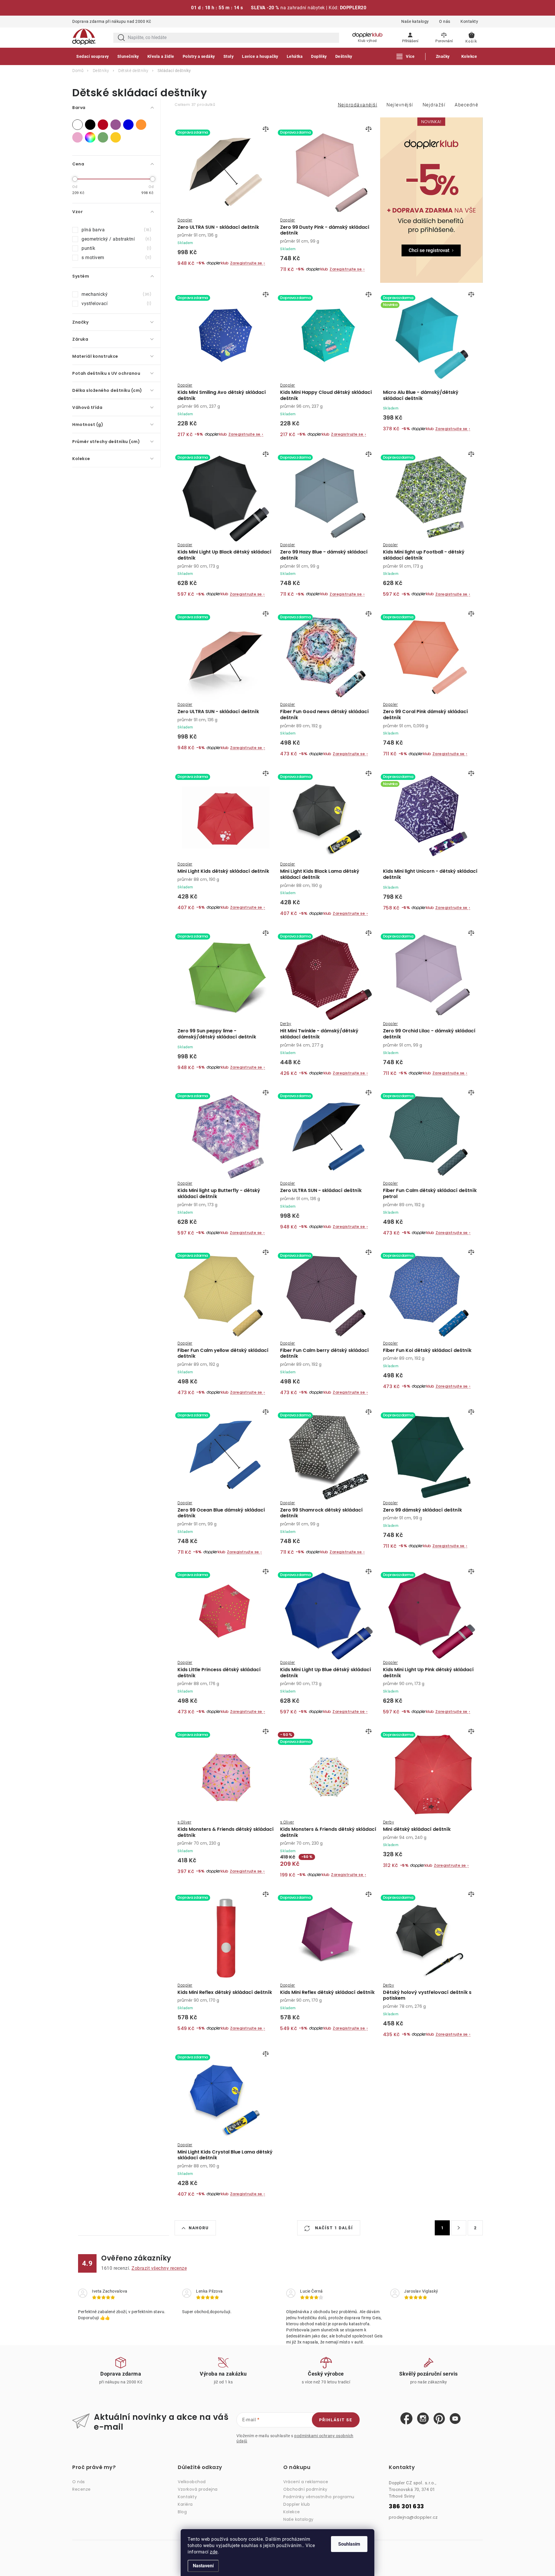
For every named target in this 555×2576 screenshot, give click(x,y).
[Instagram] (423, 2419)
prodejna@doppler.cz (413, 2517)
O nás (445, 21)
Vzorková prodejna (198, 2489)
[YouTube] (455, 2419)
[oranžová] (141, 125)
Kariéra (185, 2504)
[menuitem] (93, 56)
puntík (116, 248)
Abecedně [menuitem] (466, 105)
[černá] (90, 125)
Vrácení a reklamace (306, 2482)
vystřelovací (116, 303)
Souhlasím (349, 2544)
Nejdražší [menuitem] (434, 105)
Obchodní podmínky (305, 2489)
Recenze (82, 2489)
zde (214, 2552)
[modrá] (128, 125)
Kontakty (469, 21)
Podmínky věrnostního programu (319, 2497)
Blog (182, 2512)
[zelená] (103, 137)
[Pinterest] (439, 2419)
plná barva (116, 230)
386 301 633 (406, 2506)
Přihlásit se (336, 2420)
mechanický (116, 294)
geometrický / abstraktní (116, 239)
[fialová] (116, 125)
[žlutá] (116, 137)
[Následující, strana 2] (459, 2228)
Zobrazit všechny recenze (159, 2268)
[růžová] (77, 137)
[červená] (103, 125)
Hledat (121, 38)
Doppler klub (297, 2504)
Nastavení (203, 2566)
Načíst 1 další (333, 2228)
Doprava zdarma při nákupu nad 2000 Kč (112, 21)
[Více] (406, 56)
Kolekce (292, 2512)
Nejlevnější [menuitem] (400, 105)
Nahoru (199, 2228)
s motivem (116, 258)
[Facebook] (406, 2419)
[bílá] (77, 125)
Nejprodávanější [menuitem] (358, 105)
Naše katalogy (415, 21)
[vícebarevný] (90, 137)
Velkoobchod (192, 2482)
